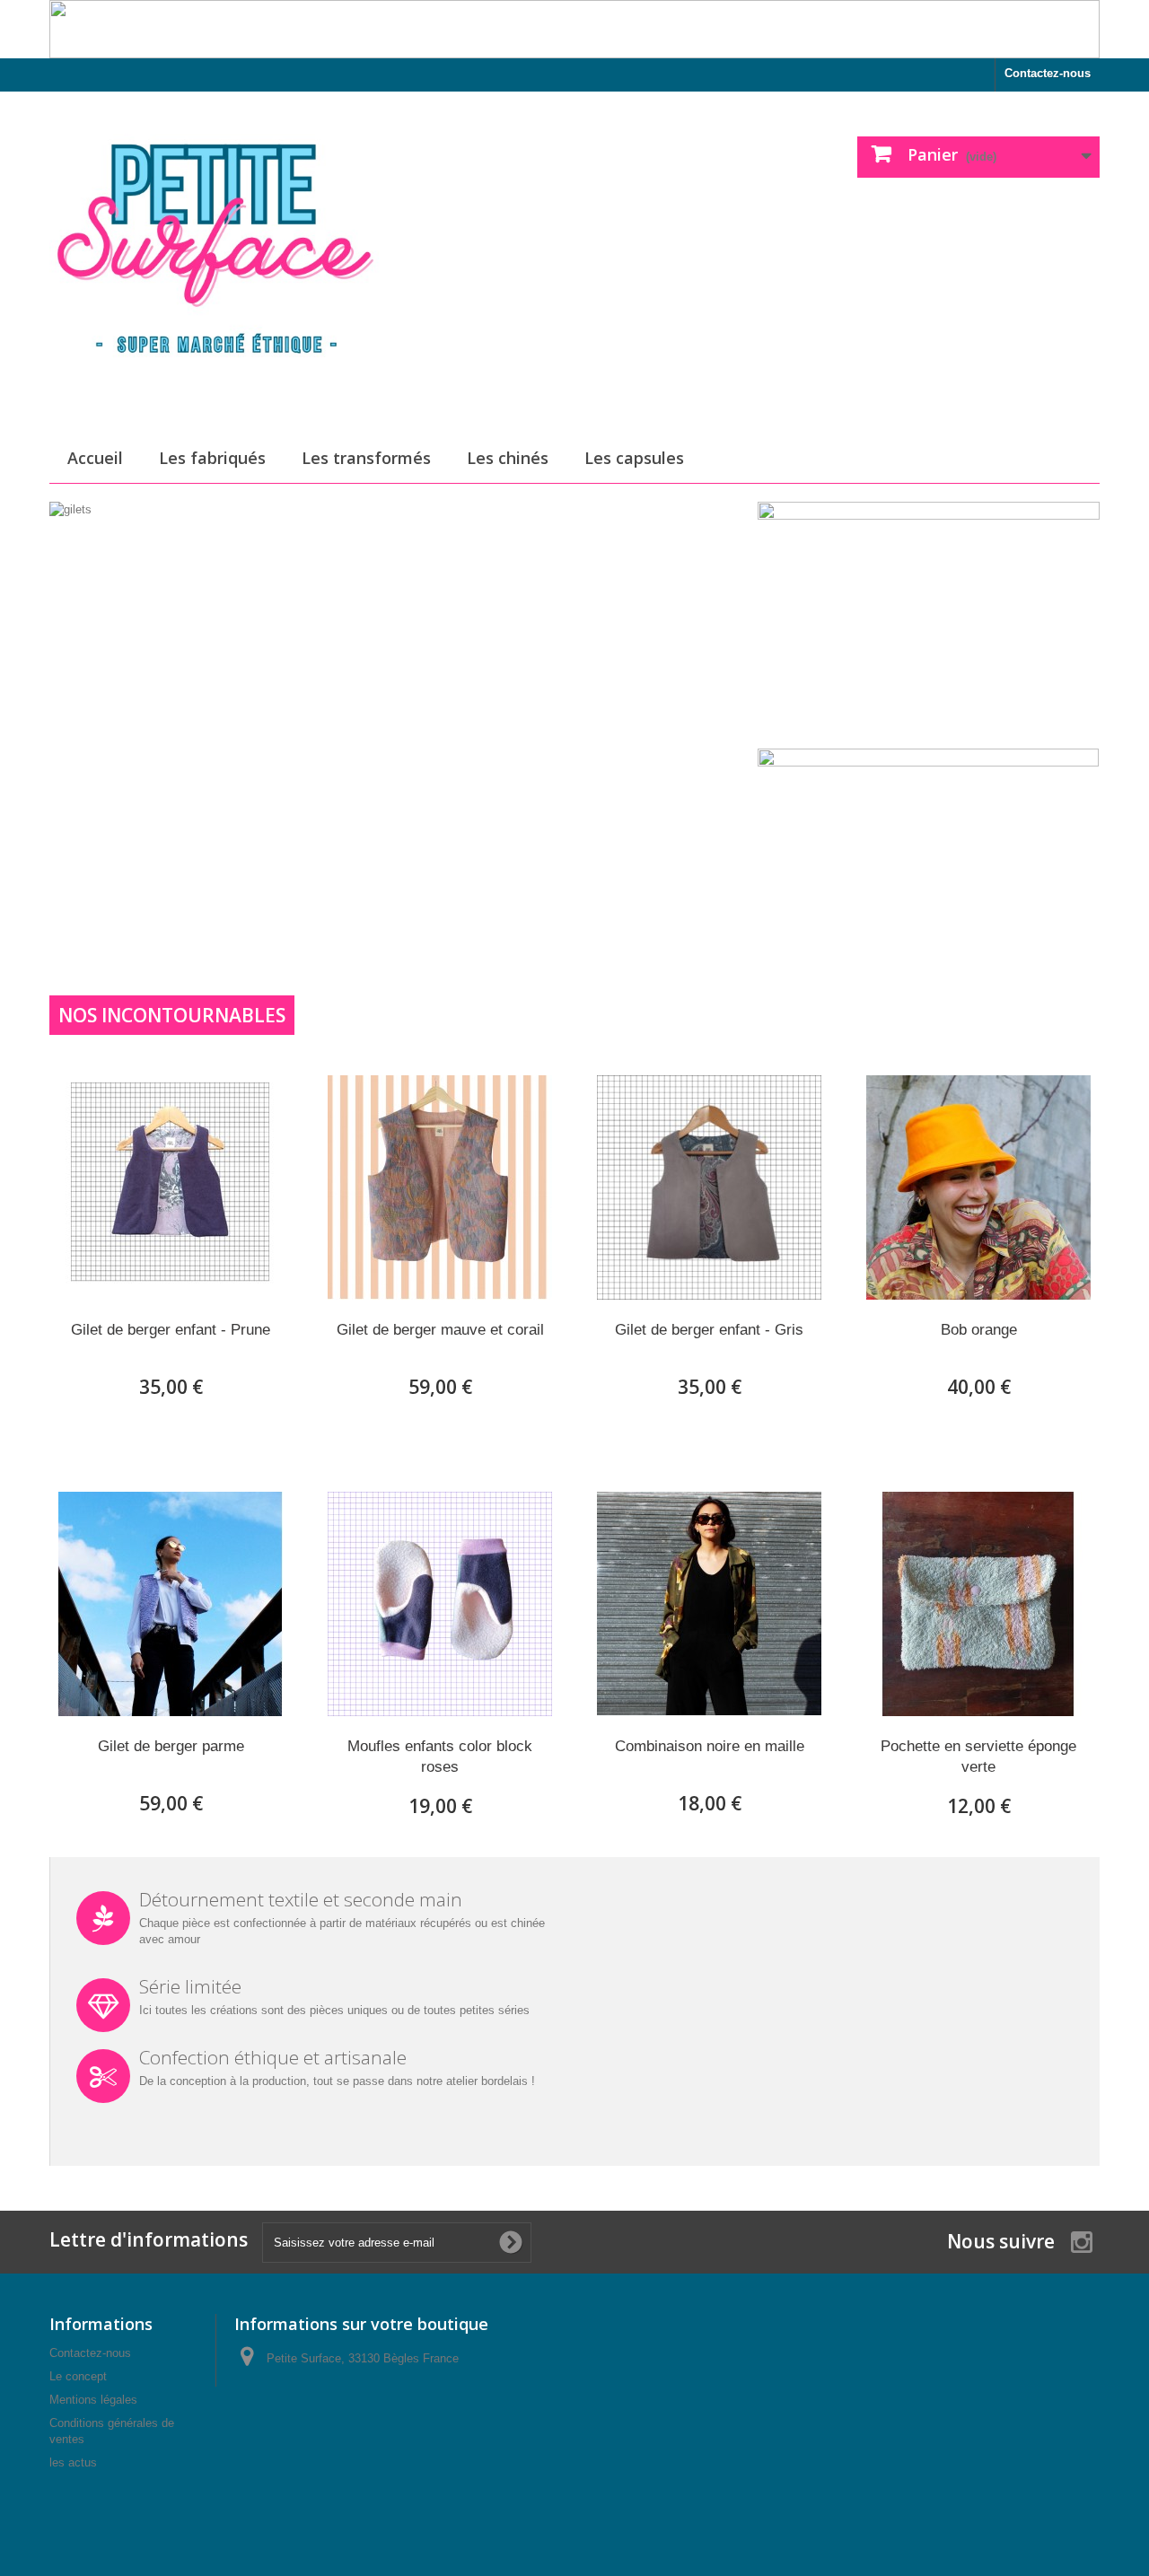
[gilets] (399, 703)
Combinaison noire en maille (710, 1746)
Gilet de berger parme (171, 1746)
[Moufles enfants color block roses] (440, 1604)
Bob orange (979, 1330)
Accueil (95, 458)
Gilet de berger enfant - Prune (171, 1330)
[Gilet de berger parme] (171, 1604)
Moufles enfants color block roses (440, 1757)
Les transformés (366, 458)
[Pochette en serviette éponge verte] (978, 1604)
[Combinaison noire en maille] (709, 1604)
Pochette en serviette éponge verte (978, 1757)
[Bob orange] (978, 1187)
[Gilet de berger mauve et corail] (440, 1187)
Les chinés (508, 458)
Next (716, 872)
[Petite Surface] (215, 258)
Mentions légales (93, 2400)
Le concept (78, 2376)
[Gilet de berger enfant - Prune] (171, 1187)
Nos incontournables (172, 1015)
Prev (671, 872)
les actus (73, 2462)
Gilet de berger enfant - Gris (709, 1330)
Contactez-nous (1048, 73)
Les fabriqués (212, 458)
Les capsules (634, 458)
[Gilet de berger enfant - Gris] (709, 1187)
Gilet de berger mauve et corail (440, 1330)
